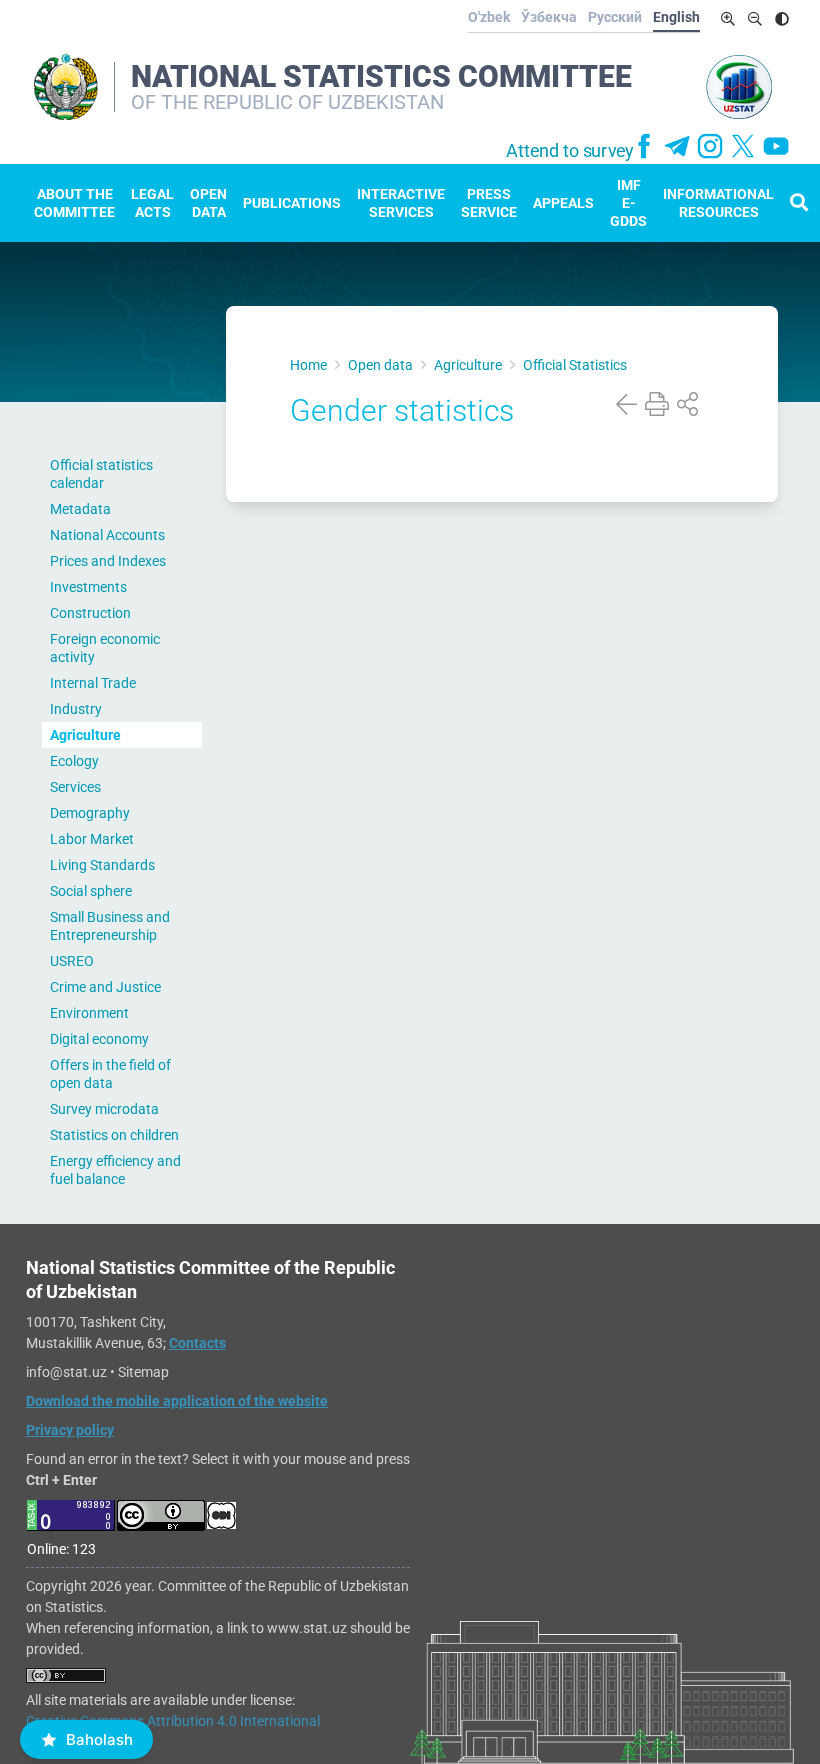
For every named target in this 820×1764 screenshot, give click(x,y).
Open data (208, 203)
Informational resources (718, 203)
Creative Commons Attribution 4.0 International (173, 1721)
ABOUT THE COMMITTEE (74, 203)
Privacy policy (70, 1430)
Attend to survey (570, 151)
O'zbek (489, 17)
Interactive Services (401, 203)
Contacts (197, 1343)
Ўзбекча (549, 17)
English (676, 17)
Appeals (563, 203)
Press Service (489, 203)
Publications (292, 203)
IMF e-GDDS (628, 203)
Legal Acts (152, 203)
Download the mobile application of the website (177, 1401)
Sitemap (143, 1372)
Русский (615, 17)
